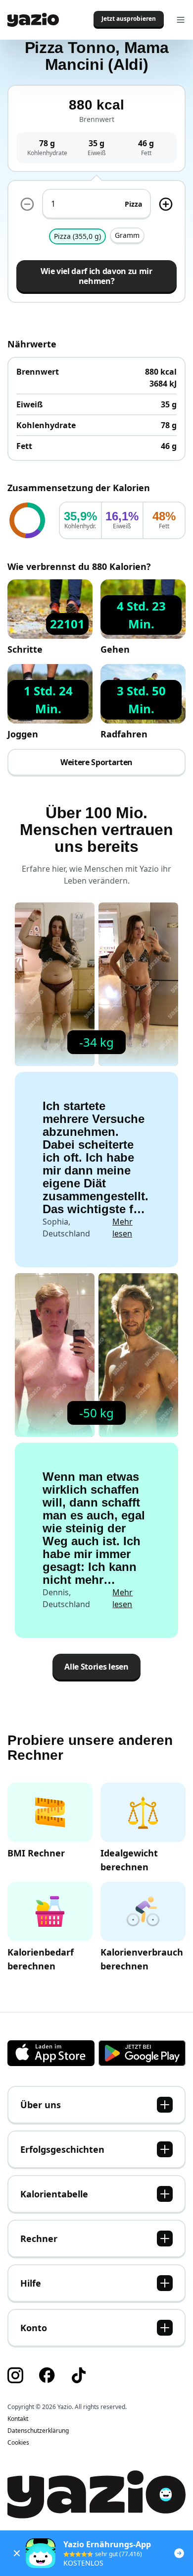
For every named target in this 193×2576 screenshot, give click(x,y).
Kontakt (18, 2419)
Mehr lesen (122, 1228)
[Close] (17, 2553)
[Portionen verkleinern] (27, 204)
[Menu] (181, 20)
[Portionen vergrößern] (166, 204)
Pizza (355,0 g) (77, 236)
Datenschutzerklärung (38, 2431)
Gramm (127, 235)
